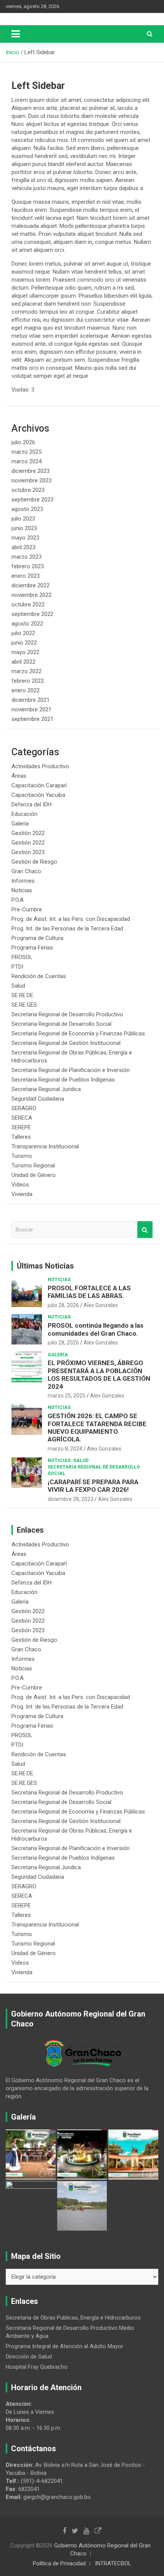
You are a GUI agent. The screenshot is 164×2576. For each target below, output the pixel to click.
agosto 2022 (27, 624)
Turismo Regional (33, 1165)
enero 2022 (26, 690)
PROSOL (22, 957)
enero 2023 (26, 576)
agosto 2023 (27, 509)
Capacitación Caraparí (39, 785)
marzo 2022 (27, 671)
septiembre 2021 (32, 719)
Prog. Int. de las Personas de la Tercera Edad (67, 929)
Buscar (145, 1230)
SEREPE (21, 1127)
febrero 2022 (28, 681)
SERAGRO (24, 1108)
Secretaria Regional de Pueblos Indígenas (63, 1080)
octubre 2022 (28, 605)
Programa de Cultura (37, 938)
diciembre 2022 (31, 585)
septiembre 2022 (32, 614)
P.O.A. (18, 900)
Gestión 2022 (28, 833)
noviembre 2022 (31, 595)
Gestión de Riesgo (34, 862)
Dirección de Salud (29, 2357)
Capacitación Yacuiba (38, 795)
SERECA (22, 1118)
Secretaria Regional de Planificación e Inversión (71, 1070)
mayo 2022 (25, 652)
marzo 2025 (27, 452)
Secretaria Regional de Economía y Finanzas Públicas (78, 1033)
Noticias (22, 890)
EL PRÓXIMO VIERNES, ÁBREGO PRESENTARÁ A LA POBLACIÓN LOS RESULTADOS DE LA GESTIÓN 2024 (99, 1374)
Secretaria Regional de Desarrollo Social (61, 1024)
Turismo (22, 1156)
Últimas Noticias (45, 1266)
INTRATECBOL (113, 2563)
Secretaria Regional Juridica (46, 1089)
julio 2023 (23, 519)
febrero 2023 (28, 566)
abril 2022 (23, 662)
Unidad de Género (34, 1175)
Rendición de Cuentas (39, 976)
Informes (23, 881)
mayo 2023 (25, 538)
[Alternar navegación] (16, 34)
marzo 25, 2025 (67, 1396)
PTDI (17, 967)
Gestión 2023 (28, 852)
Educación (24, 814)
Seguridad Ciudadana (38, 1099)
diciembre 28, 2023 (71, 1499)
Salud (18, 986)
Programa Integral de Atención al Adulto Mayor (64, 2346)
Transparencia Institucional (45, 1146)
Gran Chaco (26, 871)
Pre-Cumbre (27, 909)
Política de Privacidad (59, 2563)
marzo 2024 (27, 461)
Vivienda (22, 1194)
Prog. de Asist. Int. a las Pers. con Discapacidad (71, 919)
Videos (20, 1185)
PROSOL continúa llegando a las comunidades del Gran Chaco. (96, 1329)
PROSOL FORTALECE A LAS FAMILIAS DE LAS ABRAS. (89, 1292)
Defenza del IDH (31, 804)
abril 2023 (23, 547)
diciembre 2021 (31, 700)
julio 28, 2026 (63, 1305)
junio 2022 (24, 643)
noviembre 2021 (31, 709)
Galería (20, 824)
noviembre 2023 (31, 480)
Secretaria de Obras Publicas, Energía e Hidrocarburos (73, 2318)
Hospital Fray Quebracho (37, 2367)
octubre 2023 (28, 490)
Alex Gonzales (101, 1305)
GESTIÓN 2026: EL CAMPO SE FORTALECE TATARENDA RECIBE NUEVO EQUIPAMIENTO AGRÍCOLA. (97, 1427)
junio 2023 (24, 528)
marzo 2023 (27, 557)
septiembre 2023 (32, 500)
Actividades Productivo (40, 766)
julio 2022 (23, 633)
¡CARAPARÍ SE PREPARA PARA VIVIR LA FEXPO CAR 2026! (93, 1486)
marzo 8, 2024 (65, 1449)
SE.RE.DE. (23, 995)
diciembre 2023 (31, 471)
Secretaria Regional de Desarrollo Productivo (67, 1014)
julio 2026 (23, 442)
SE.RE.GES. (25, 1005)
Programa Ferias (32, 948)
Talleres (21, 1137)
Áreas (19, 776)
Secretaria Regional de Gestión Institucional (66, 1043)
